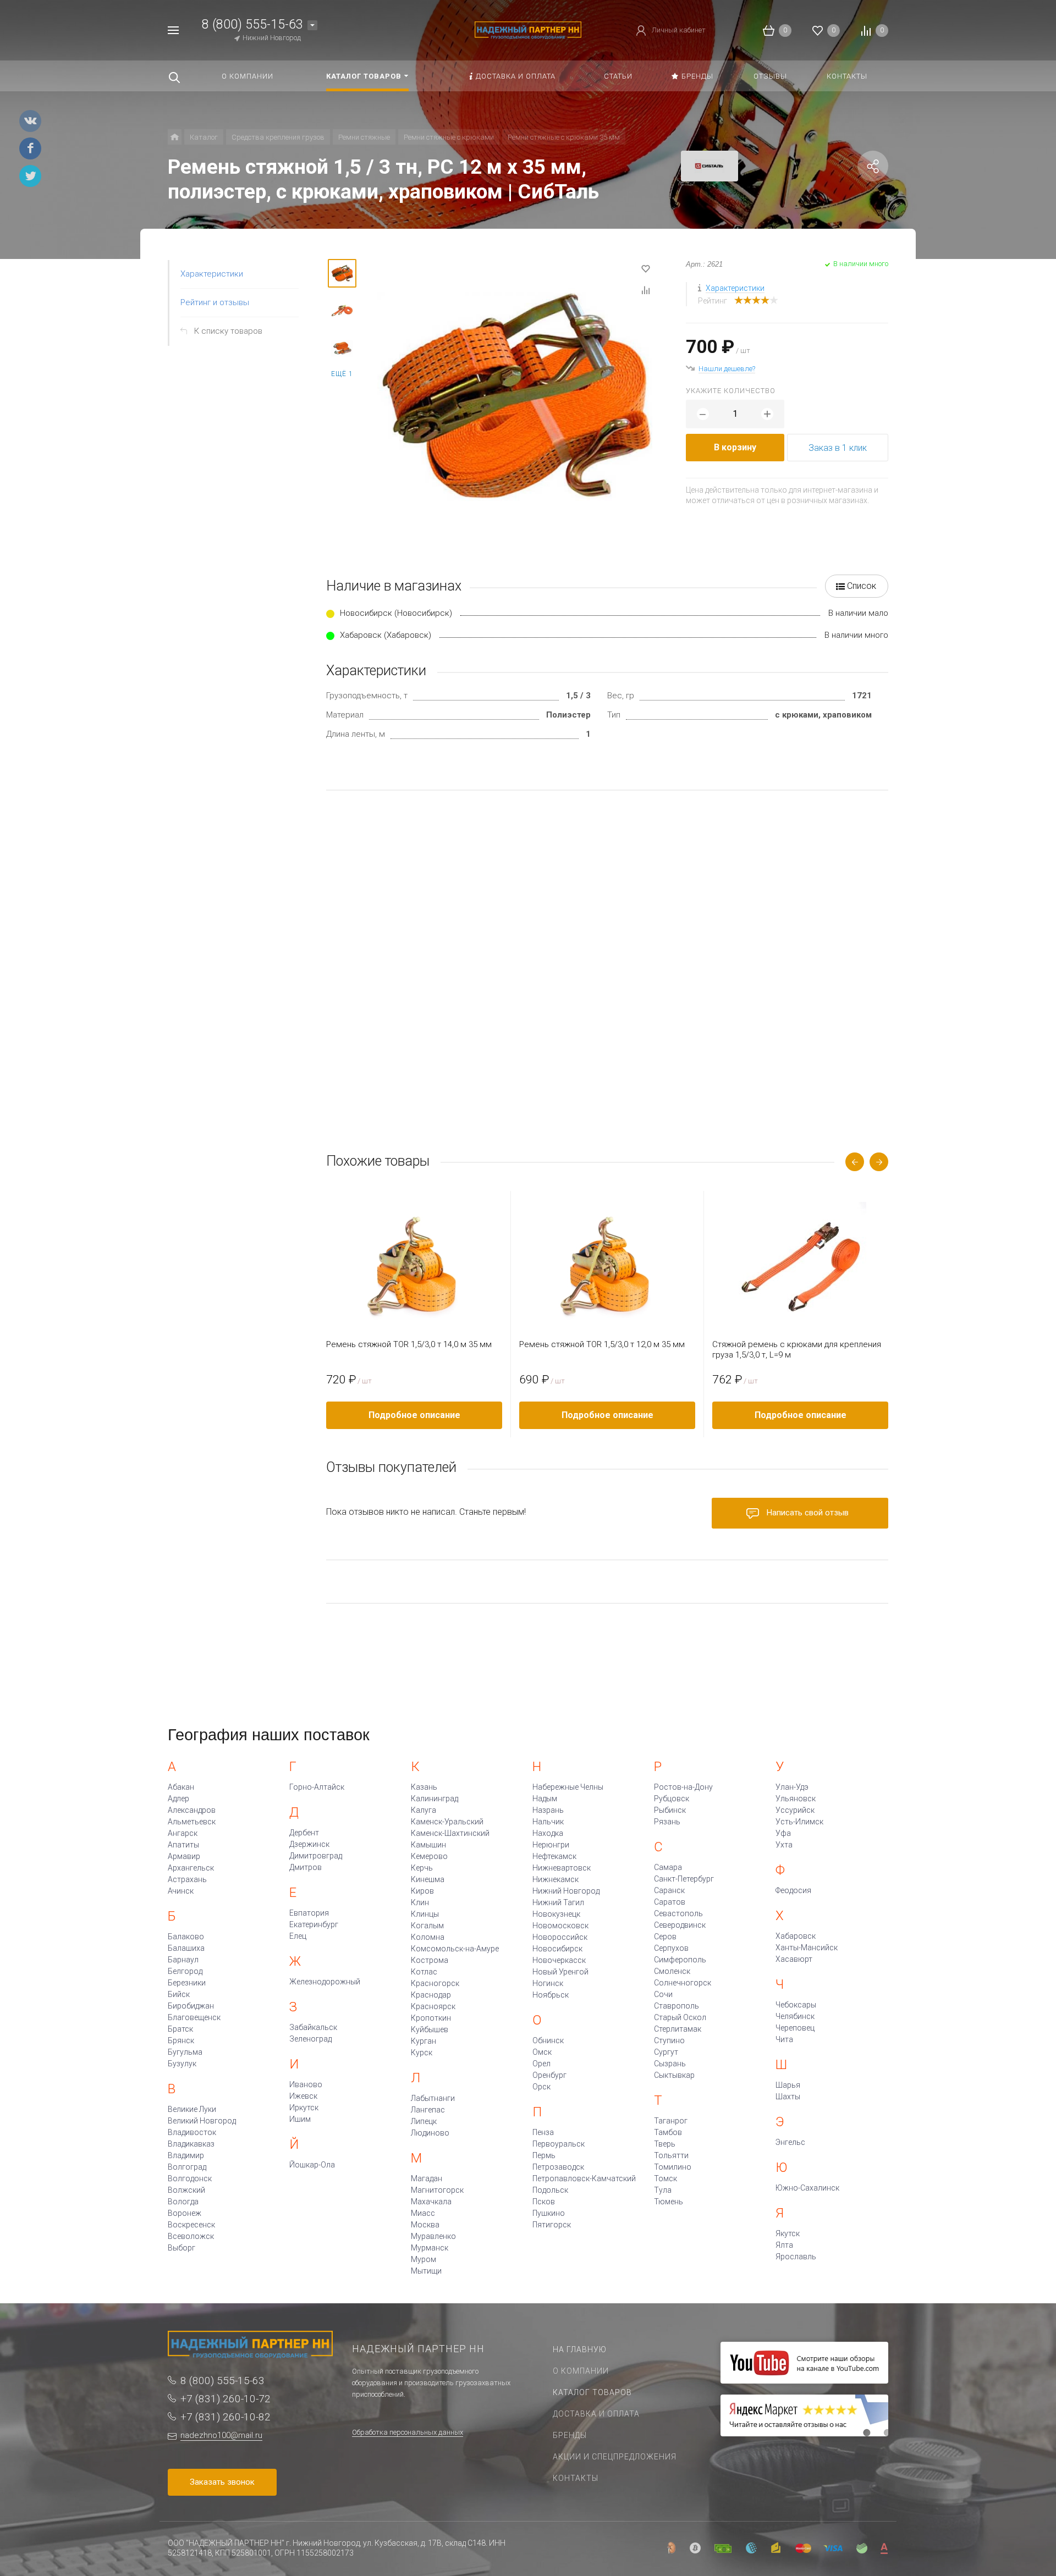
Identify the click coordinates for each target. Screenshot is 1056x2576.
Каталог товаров (592, 2392)
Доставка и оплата (596, 2414)
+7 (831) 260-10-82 (226, 2417)
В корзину (735, 447)
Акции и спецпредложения (615, 2457)
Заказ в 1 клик (838, 448)
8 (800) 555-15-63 (252, 24)
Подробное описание (414, 1415)
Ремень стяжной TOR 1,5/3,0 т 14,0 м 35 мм (409, 1344)
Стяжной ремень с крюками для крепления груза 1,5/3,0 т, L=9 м (797, 1350)
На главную (580, 2349)
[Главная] (175, 137)
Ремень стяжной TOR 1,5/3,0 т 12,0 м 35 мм (602, 1344)
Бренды (570, 2435)
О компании (581, 2371)
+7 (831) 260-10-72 (226, 2399)
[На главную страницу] (528, 29)
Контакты (576, 2478)
